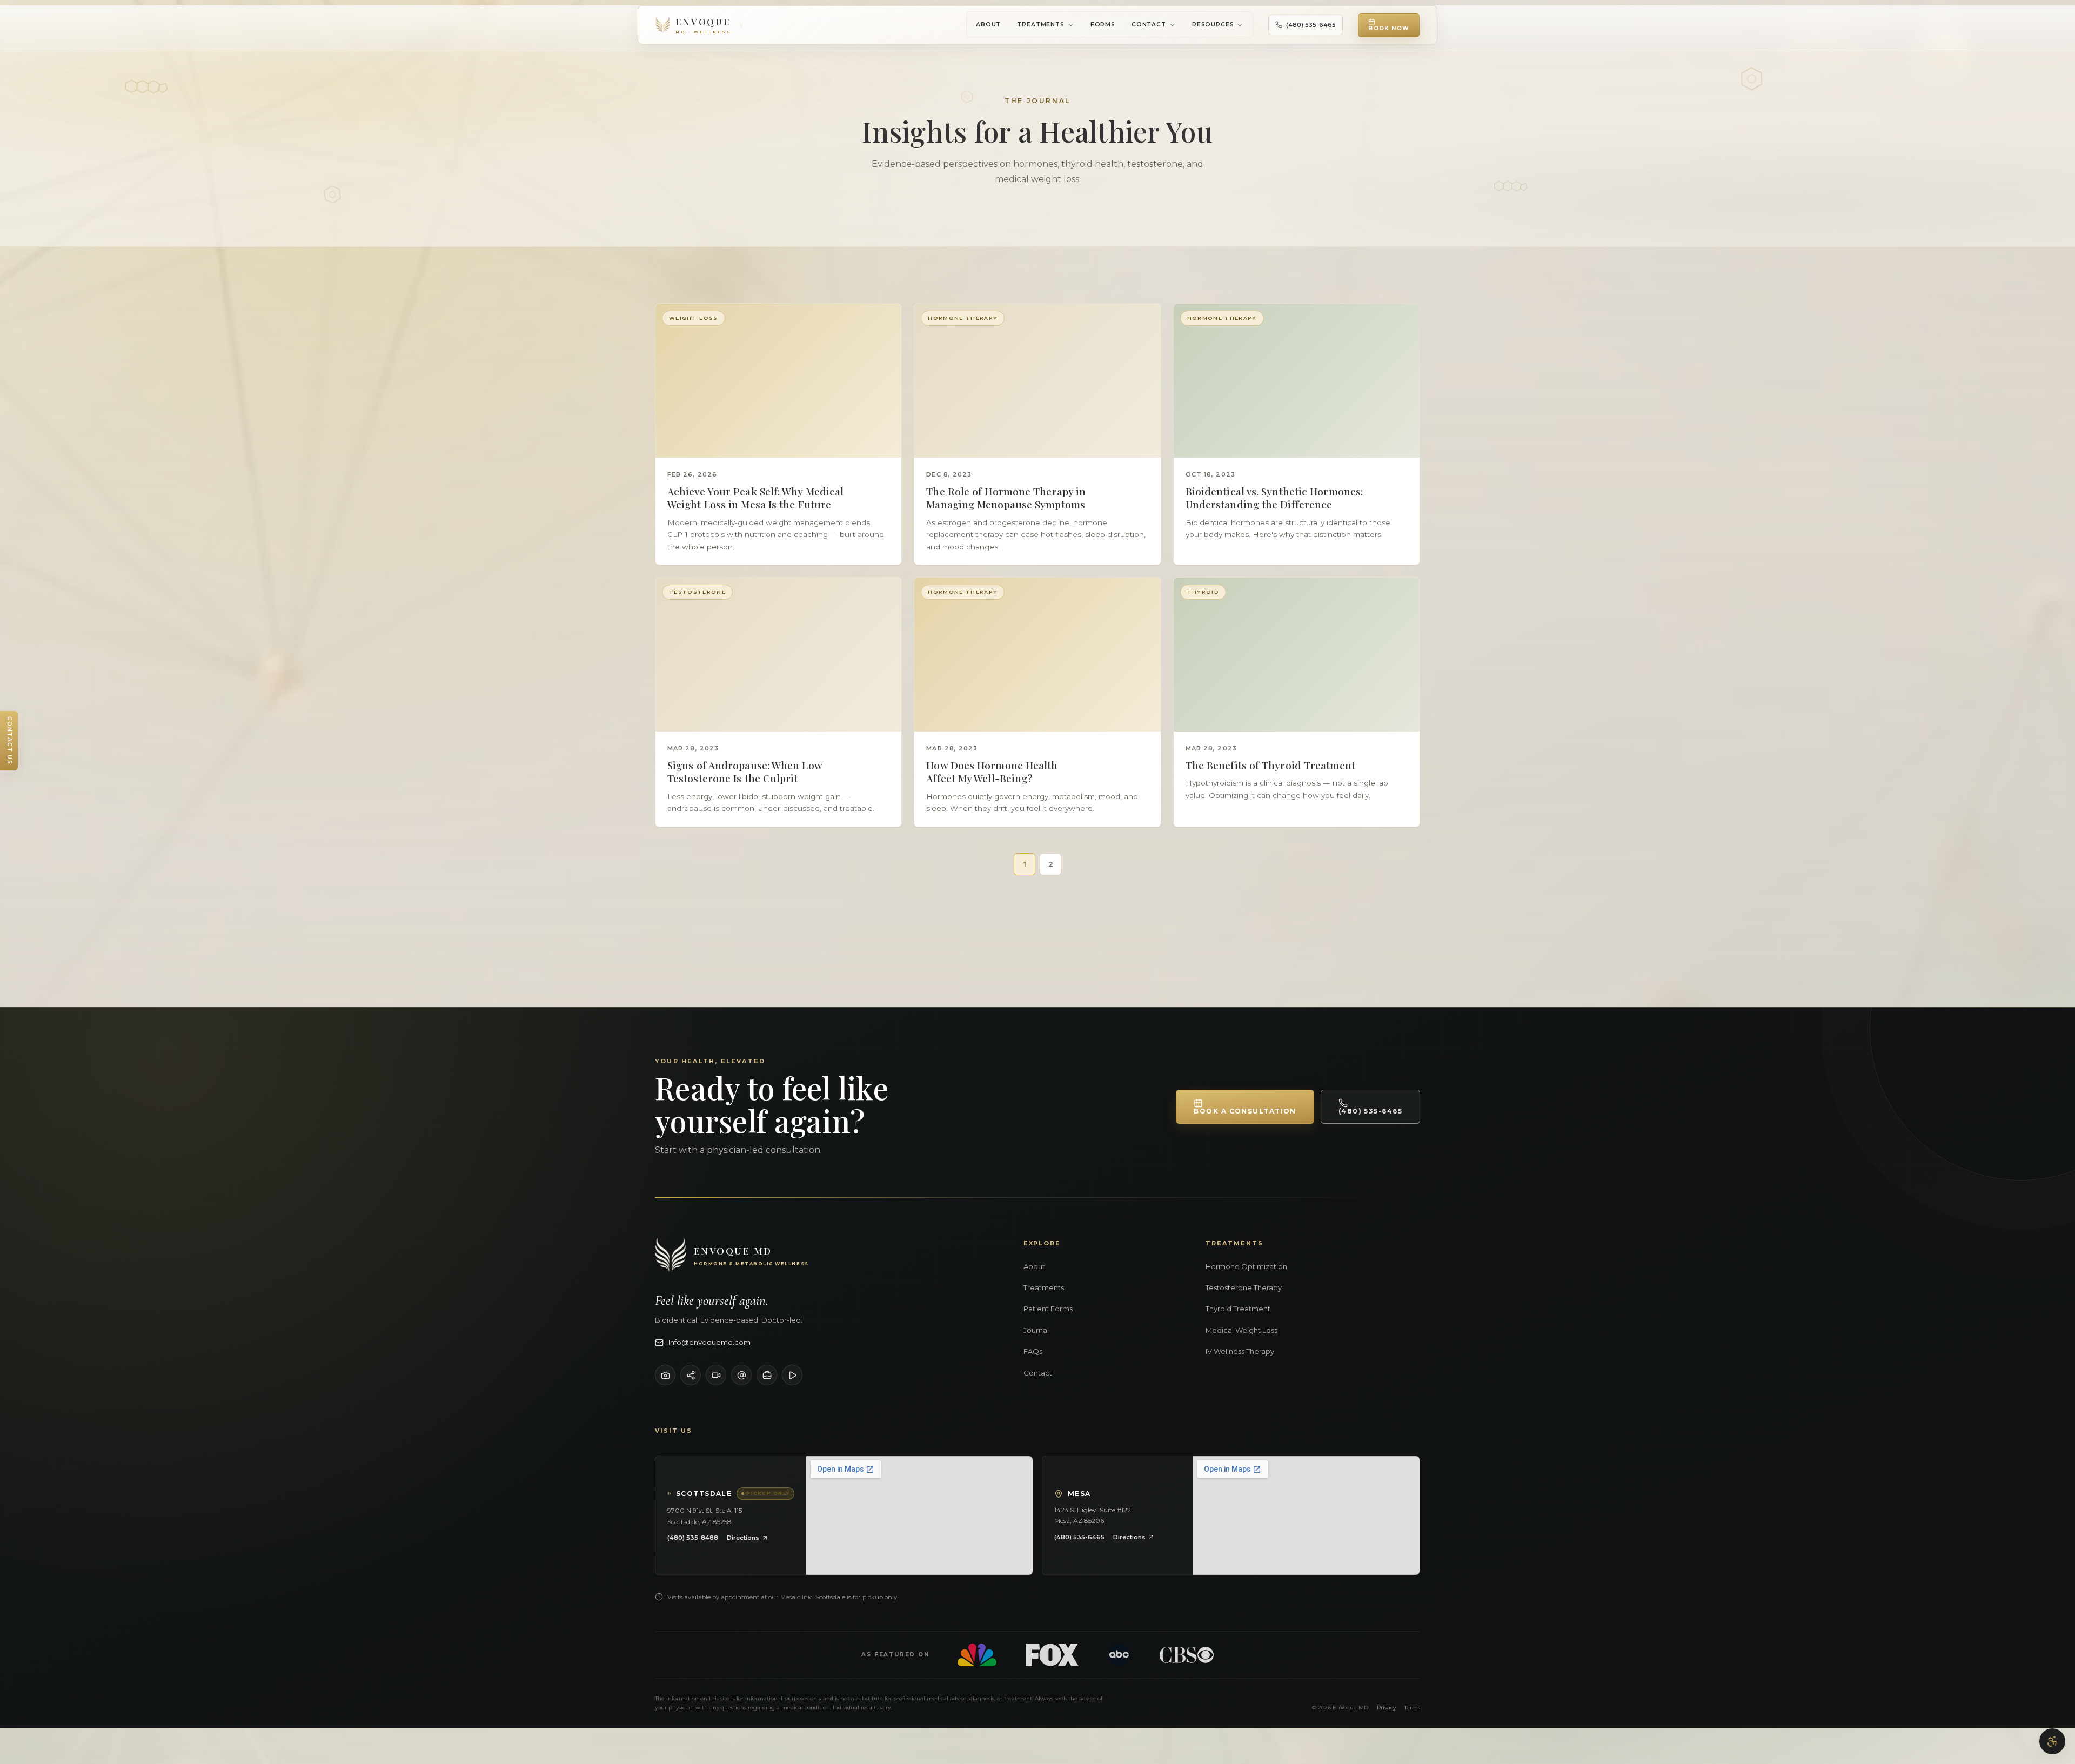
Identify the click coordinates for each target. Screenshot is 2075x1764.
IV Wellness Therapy (1240, 1351)
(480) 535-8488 (693, 1538)
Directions (743, 1538)
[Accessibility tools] (2052, 1741)
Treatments (1040, 25)
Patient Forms (1048, 1309)
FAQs (1033, 1351)
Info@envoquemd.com (709, 1342)
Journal (1036, 1330)
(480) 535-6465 (1311, 25)
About (988, 25)
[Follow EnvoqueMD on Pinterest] (792, 1375)
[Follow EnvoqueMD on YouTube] (716, 1375)
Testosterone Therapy (1244, 1287)
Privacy (1386, 1708)
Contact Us (9, 741)
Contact (1149, 25)
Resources (1213, 25)
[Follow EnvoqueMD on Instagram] (665, 1375)
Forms (1103, 25)
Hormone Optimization (1246, 1266)
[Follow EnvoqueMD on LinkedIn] (767, 1375)
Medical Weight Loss (1241, 1330)
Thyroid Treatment (1238, 1309)
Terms (1412, 1708)
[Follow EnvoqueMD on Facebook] (691, 1375)
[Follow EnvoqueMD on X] (741, 1375)
